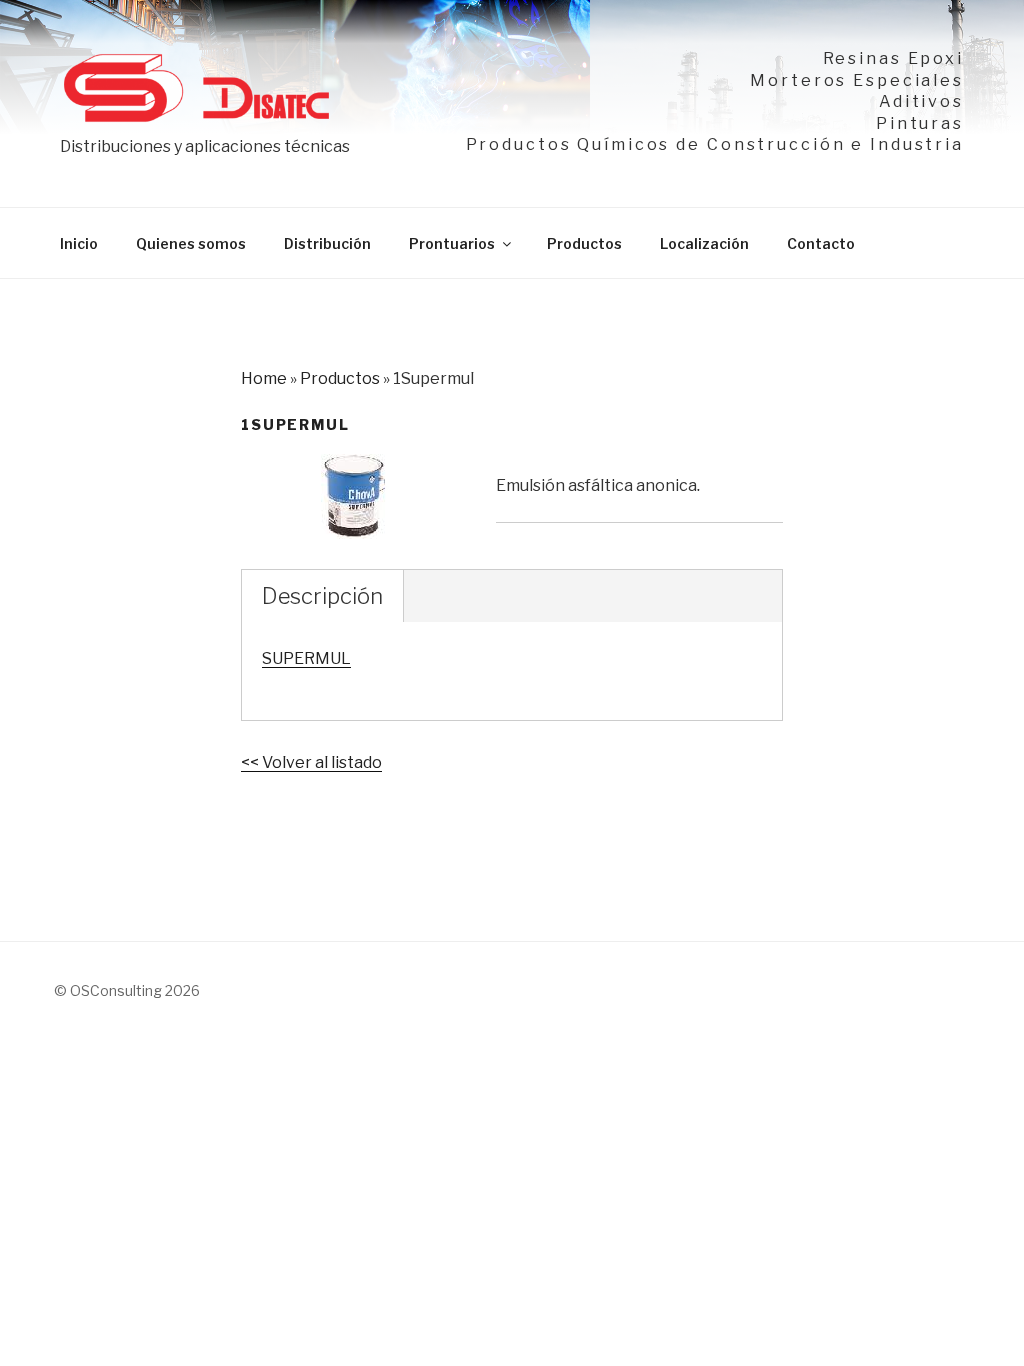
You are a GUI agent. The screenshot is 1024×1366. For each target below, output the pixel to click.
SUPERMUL (306, 658)
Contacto (821, 243)
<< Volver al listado (311, 762)
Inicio (79, 243)
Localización (704, 243)
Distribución (327, 243)
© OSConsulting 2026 (127, 990)
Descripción (322, 596)
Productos (584, 243)
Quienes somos (191, 243)
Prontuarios (452, 243)
